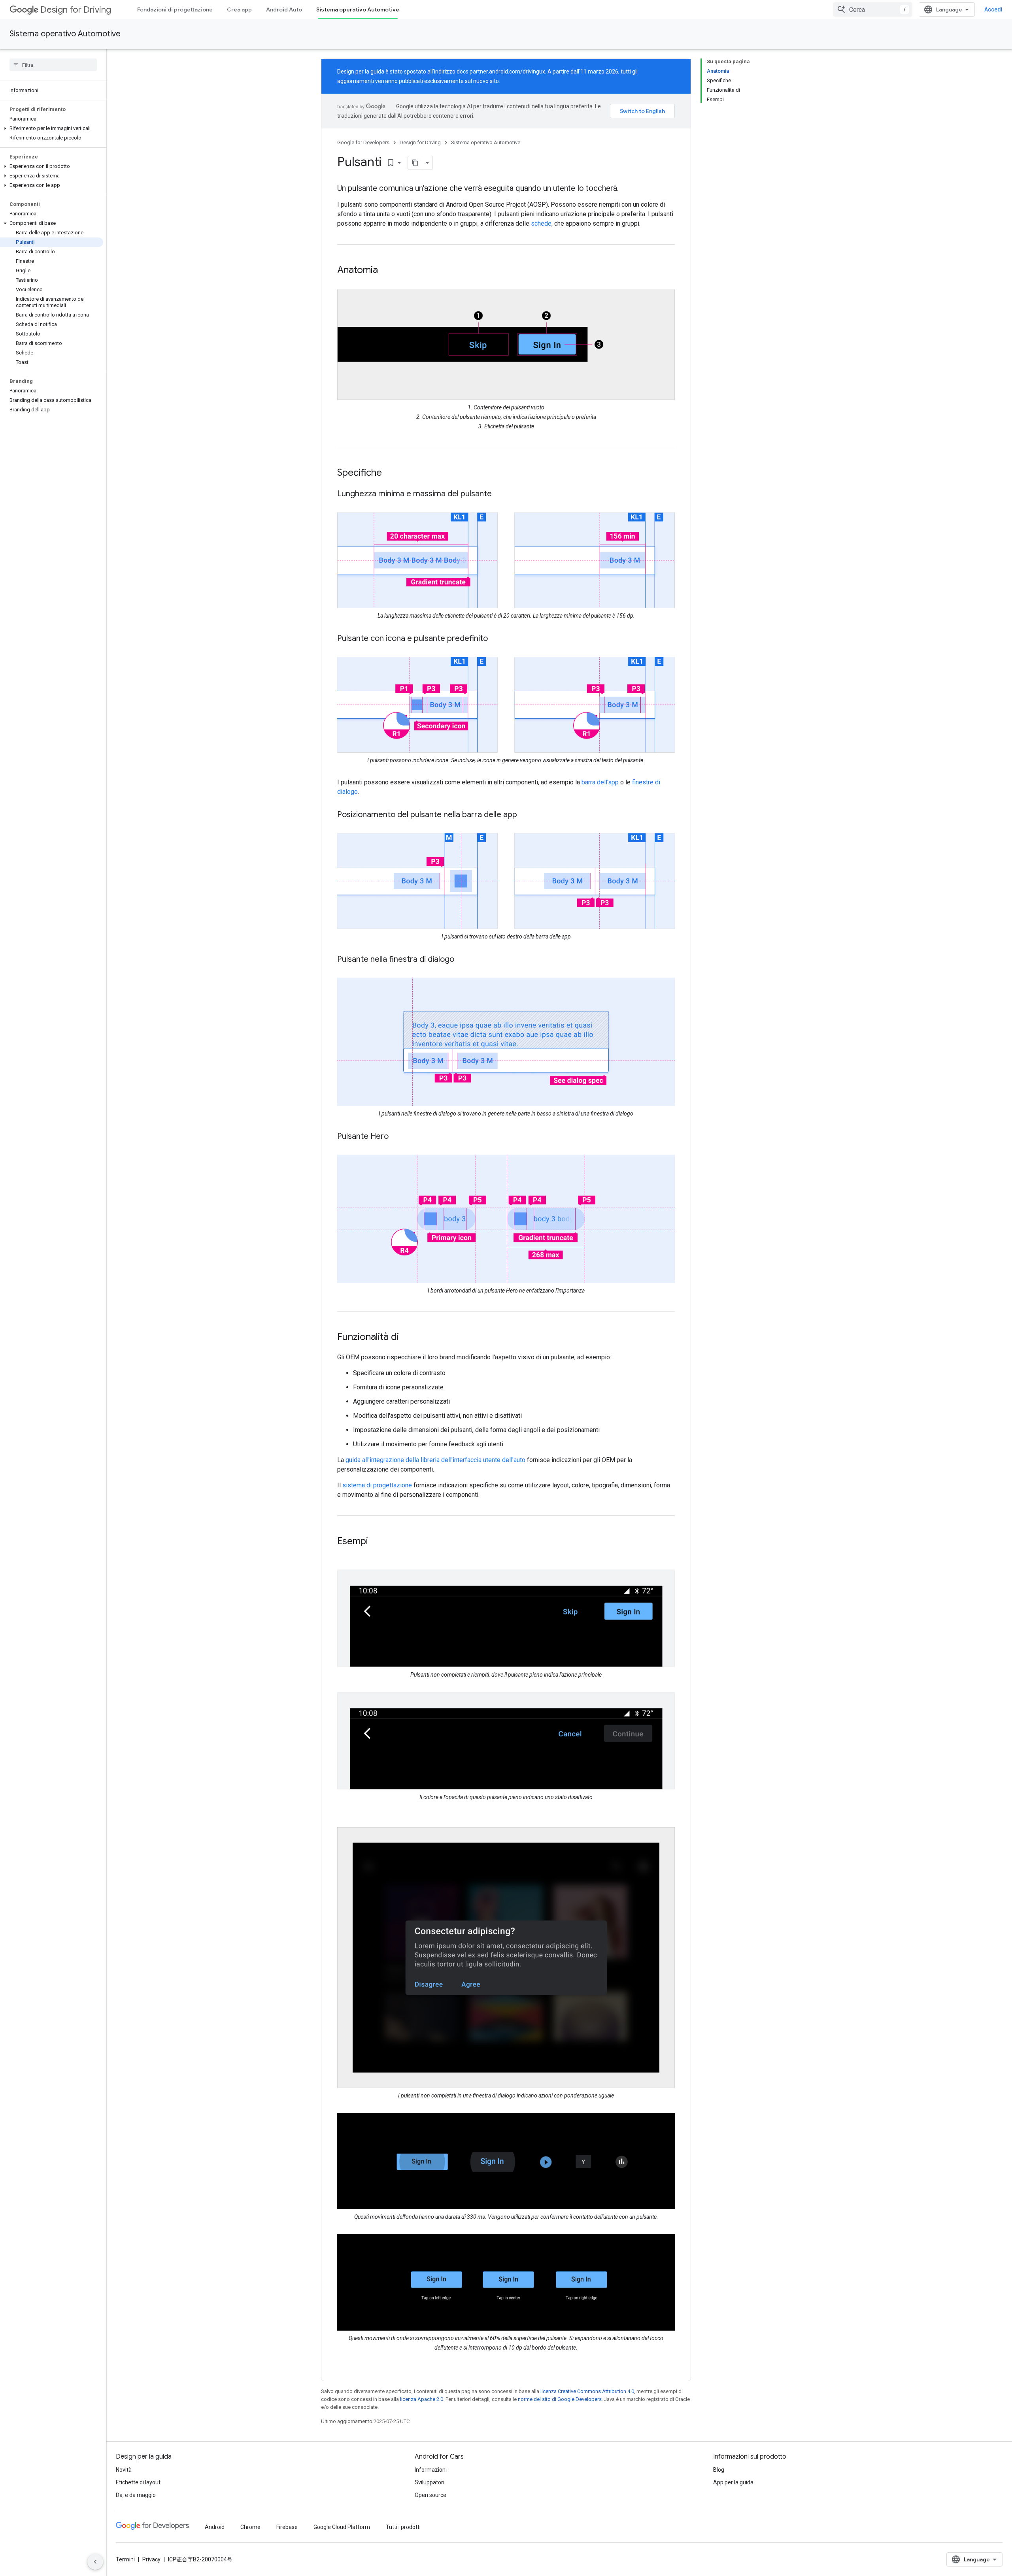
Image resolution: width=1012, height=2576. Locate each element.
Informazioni (431, 2470)
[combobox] (873, 9)
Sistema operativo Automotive (358, 9)
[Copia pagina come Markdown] (415, 163)
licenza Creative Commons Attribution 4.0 (587, 2391)
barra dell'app (600, 782)
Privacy (151, 2559)
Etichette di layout (138, 2482)
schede (541, 223)
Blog (719, 2470)
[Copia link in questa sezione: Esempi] (376, 1542)
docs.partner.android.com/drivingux (501, 72)
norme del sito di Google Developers (560, 2399)
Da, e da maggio (136, 2495)
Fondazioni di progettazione (175, 9)
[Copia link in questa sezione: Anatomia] (386, 271)
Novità (124, 2470)
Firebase (287, 2527)
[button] (52, 128)
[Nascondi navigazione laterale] (95, 2562)
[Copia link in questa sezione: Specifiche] (390, 473)
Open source (430, 2495)
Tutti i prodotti (403, 2527)
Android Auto (284, 9)
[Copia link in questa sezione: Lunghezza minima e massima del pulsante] (500, 494)
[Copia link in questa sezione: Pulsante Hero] (396, 1137)
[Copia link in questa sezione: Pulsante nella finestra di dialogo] (462, 960)
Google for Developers (363, 142)
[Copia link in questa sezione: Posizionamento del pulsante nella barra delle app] (525, 815)
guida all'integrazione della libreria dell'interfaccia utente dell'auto (435, 1460)
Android (215, 2527)
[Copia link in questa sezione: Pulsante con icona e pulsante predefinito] (496, 639)
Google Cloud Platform (342, 2527)
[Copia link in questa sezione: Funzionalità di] (407, 1338)
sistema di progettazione (377, 1485)
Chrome (250, 2527)
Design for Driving (76, 10)
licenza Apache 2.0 (422, 2399)
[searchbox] (53, 65)
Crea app (239, 9)
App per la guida (733, 2482)
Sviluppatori (430, 2482)
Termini (125, 2559)
